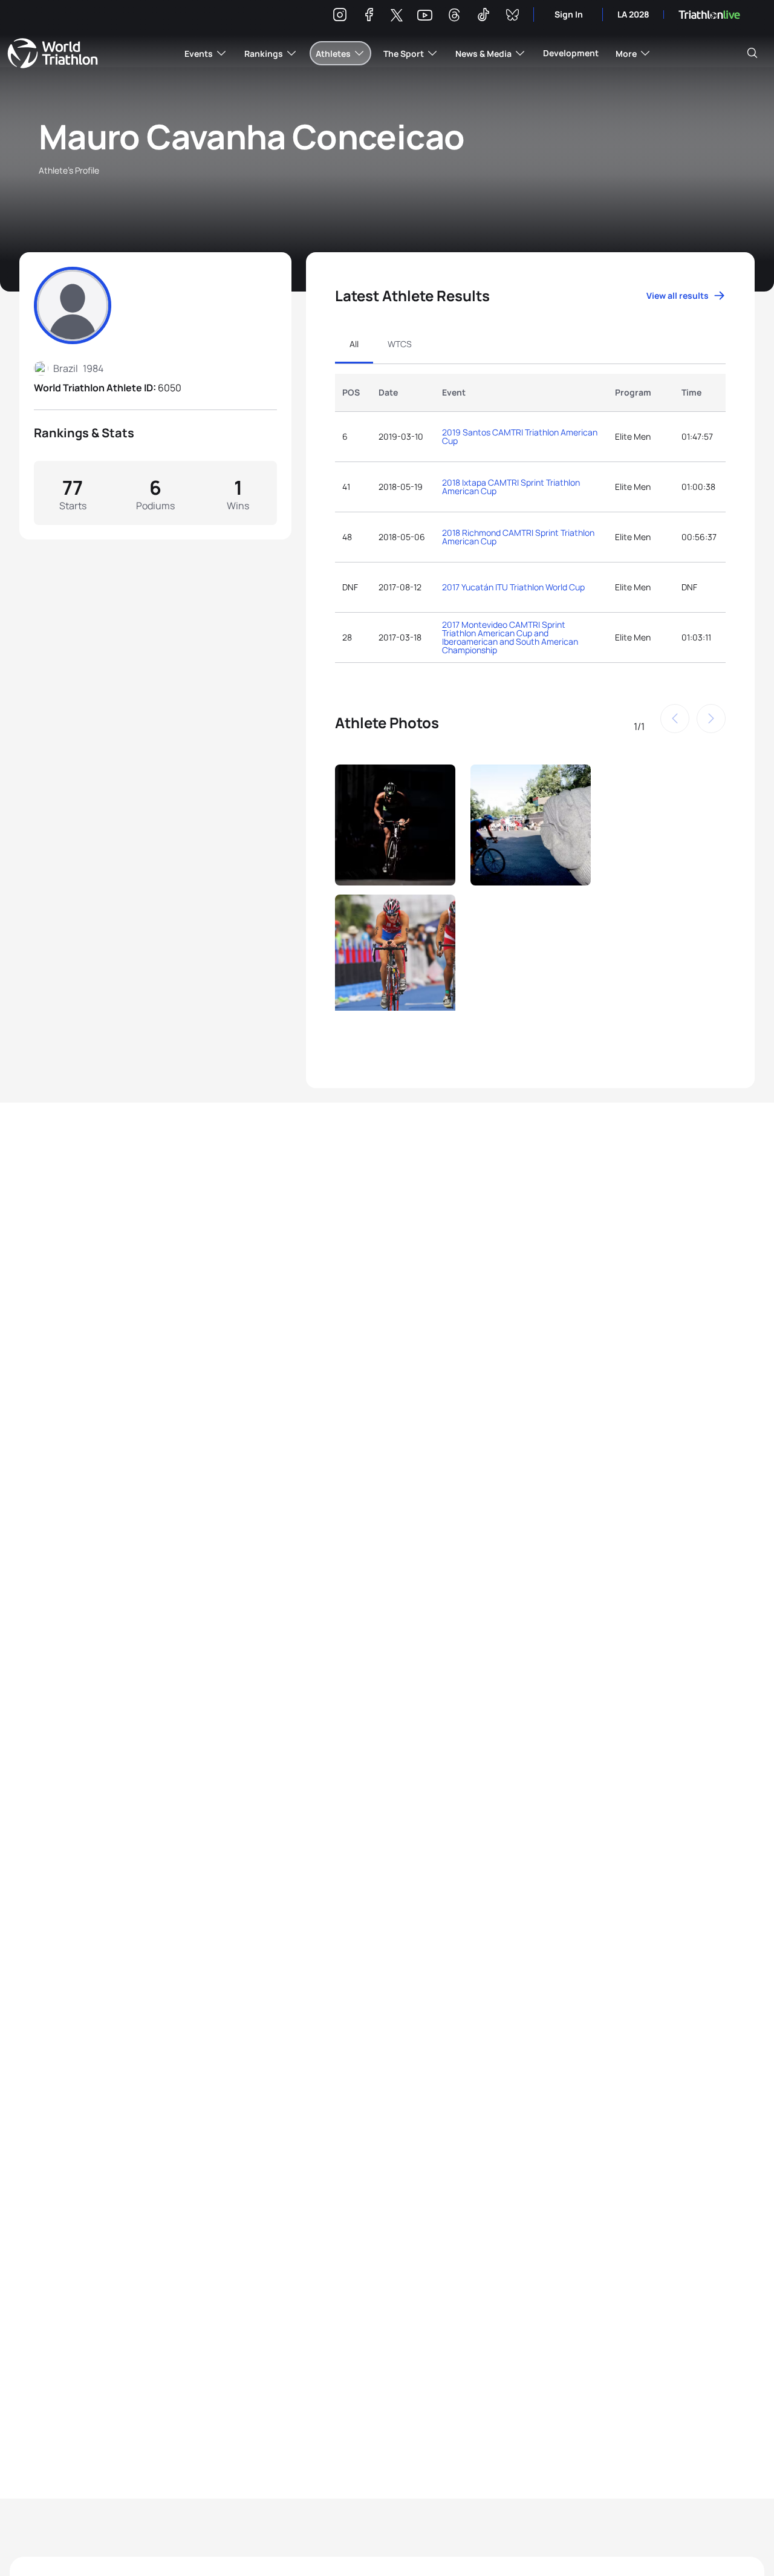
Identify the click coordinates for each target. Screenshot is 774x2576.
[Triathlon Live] (709, 15)
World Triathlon (53, 53)
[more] (395, 822)
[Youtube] (425, 15)
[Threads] (454, 17)
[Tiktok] (483, 17)
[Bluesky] (512, 17)
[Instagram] (340, 17)
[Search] (752, 53)
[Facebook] (369, 17)
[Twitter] (397, 16)
